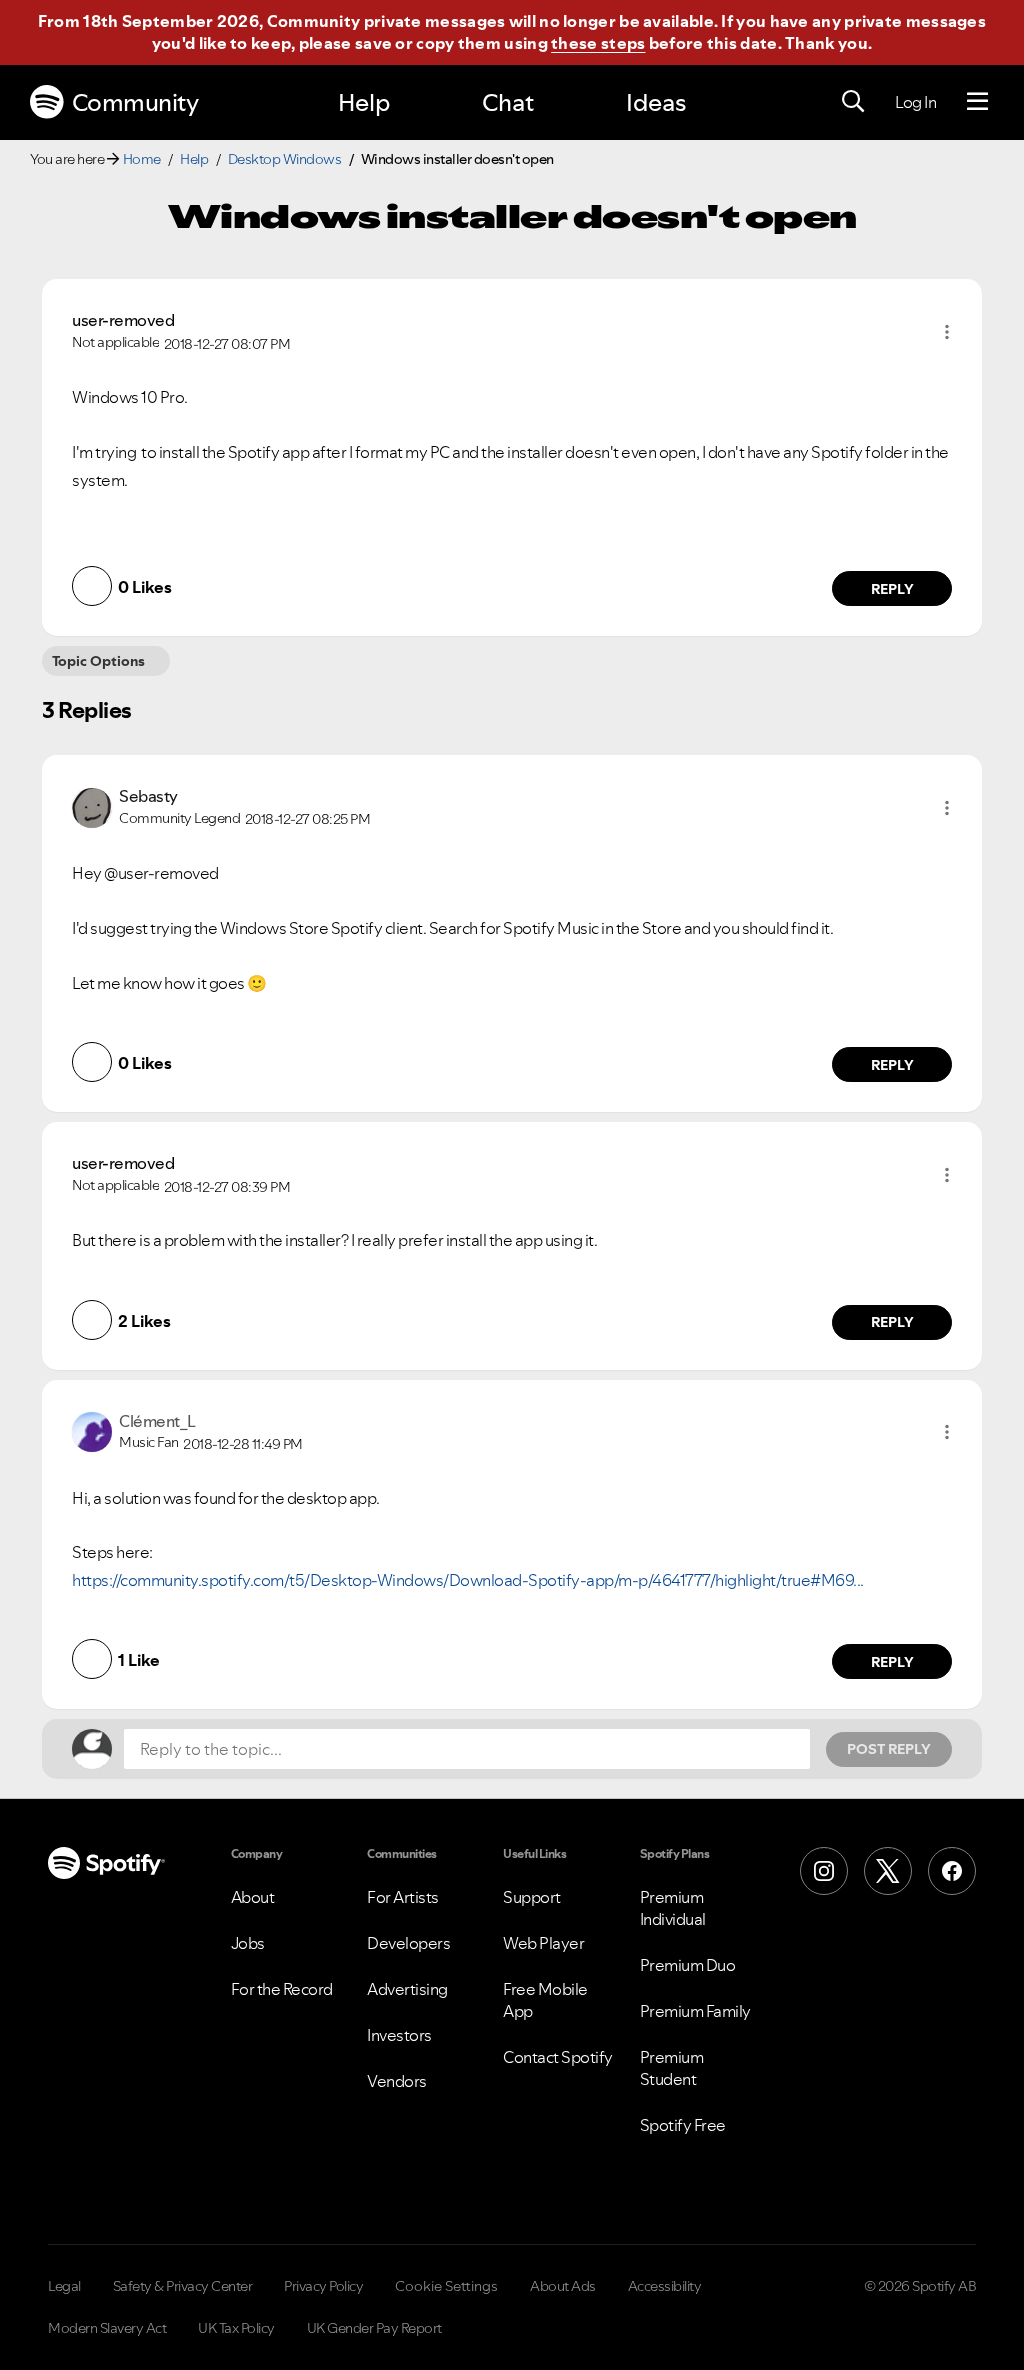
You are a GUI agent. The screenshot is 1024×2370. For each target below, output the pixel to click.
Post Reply (889, 1749)
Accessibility (665, 2286)
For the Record (282, 1989)
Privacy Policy (323, 2286)
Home (142, 159)
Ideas (656, 102)
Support (532, 1897)
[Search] (853, 102)
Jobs (248, 1943)
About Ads (563, 2286)
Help (364, 102)
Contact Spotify (558, 2057)
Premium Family (695, 2011)
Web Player (543, 1943)
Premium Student (672, 2068)
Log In (915, 102)
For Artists (403, 1897)
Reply (892, 589)
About (253, 1897)
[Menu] (977, 102)
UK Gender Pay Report (374, 2328)
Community (135, 102)
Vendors (397, 2081)
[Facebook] (952, 1871)
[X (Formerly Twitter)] (888, 1871)
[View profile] (92, 805)
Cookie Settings (446, 2286)
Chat (508, 102)
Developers (408, 1943)
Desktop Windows (285, 159)
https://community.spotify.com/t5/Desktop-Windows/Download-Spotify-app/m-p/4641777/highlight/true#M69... (468, 1580)
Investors (399, 2035)
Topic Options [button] (98, 661)
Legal (64, 2286)
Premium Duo (688, 1965)
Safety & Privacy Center (183, 2286)
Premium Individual (673, 1908)
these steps (598, 43)
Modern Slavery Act (107, 2328)
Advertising (407, 1989)
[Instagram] (824, 1871)
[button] (947, 332)
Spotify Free (683, 2125)
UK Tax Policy (236, 2328)
